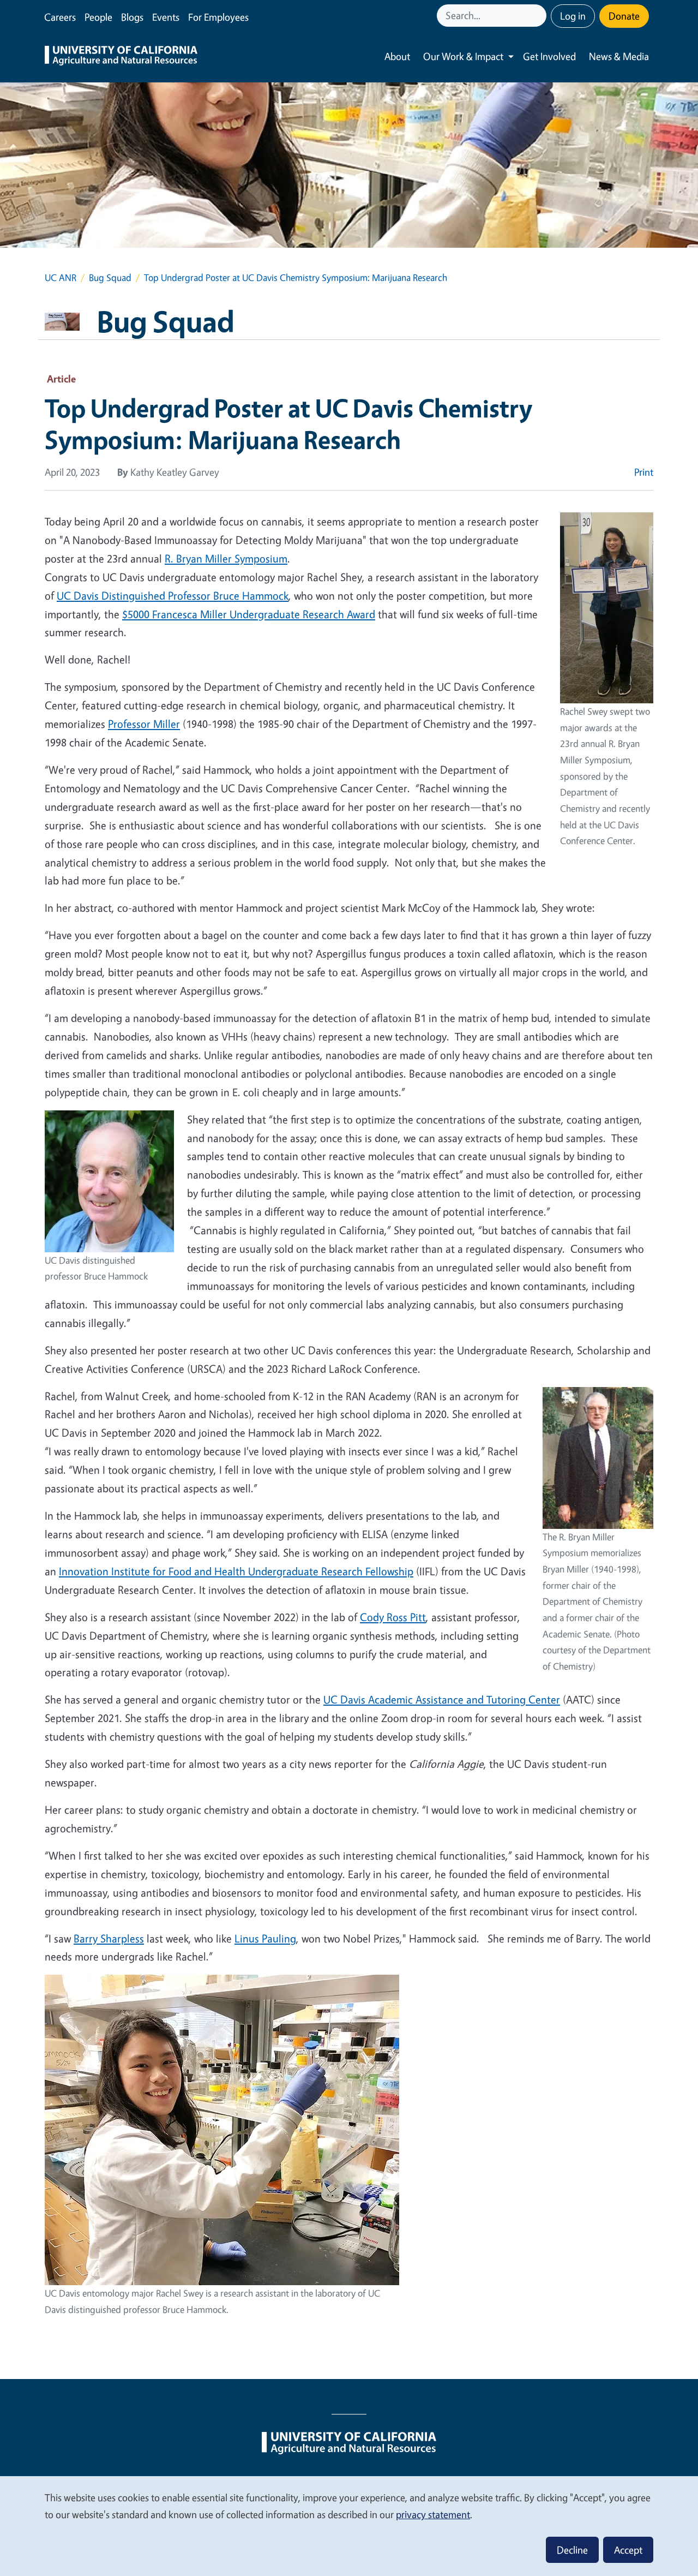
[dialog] (349, 2526)
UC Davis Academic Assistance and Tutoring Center (442, 1699)
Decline (572, 2550)
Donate (624, 16)
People (98, 17)
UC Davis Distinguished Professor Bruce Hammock (173, 596)
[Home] (121, 57)
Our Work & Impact (463, 56)
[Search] (539, 16)
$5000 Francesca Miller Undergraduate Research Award (249, 614)
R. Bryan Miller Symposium (226, 558)
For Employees (218, 17)
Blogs (132, 17)
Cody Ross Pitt (393, 1617)
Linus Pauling (265, 1938)
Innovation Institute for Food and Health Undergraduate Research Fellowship (236, 1571)
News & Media (619, 56)
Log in (573, 16)
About (397, 56)
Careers (60, 17)
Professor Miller (144, 724)
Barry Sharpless (109, 1938)
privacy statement (433, 2514)
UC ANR (61, 277)
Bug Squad (110, 277)
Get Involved (549, 56)
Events (166, 17)
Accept (628, 2550)
